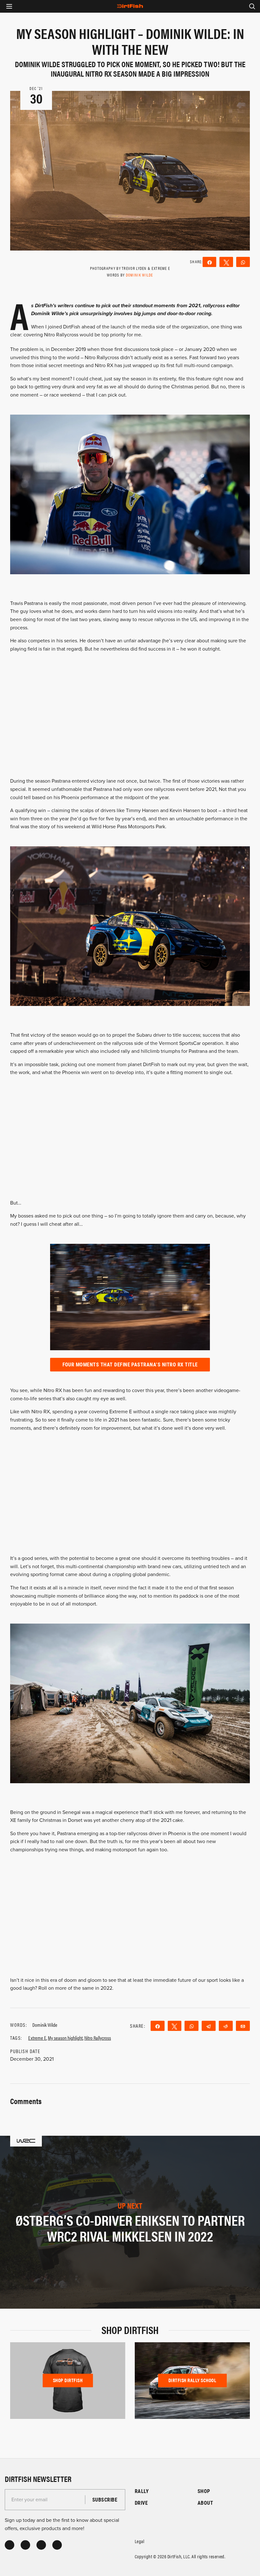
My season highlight (65, 2038)
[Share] (209, 262)
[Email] (243, 2026)
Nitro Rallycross (98, 2038)
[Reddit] (226, 2026)
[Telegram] (209, 2026)
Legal (140, 2541)
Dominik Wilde (140, 275)
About (205, 2503)
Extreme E (37, 2038)
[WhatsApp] (243, 262)
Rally (142, 2491)
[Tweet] (226, 262)
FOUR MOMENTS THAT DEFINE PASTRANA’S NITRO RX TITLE (130, 1364)
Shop (204, 2491)
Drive (141, 2503)
